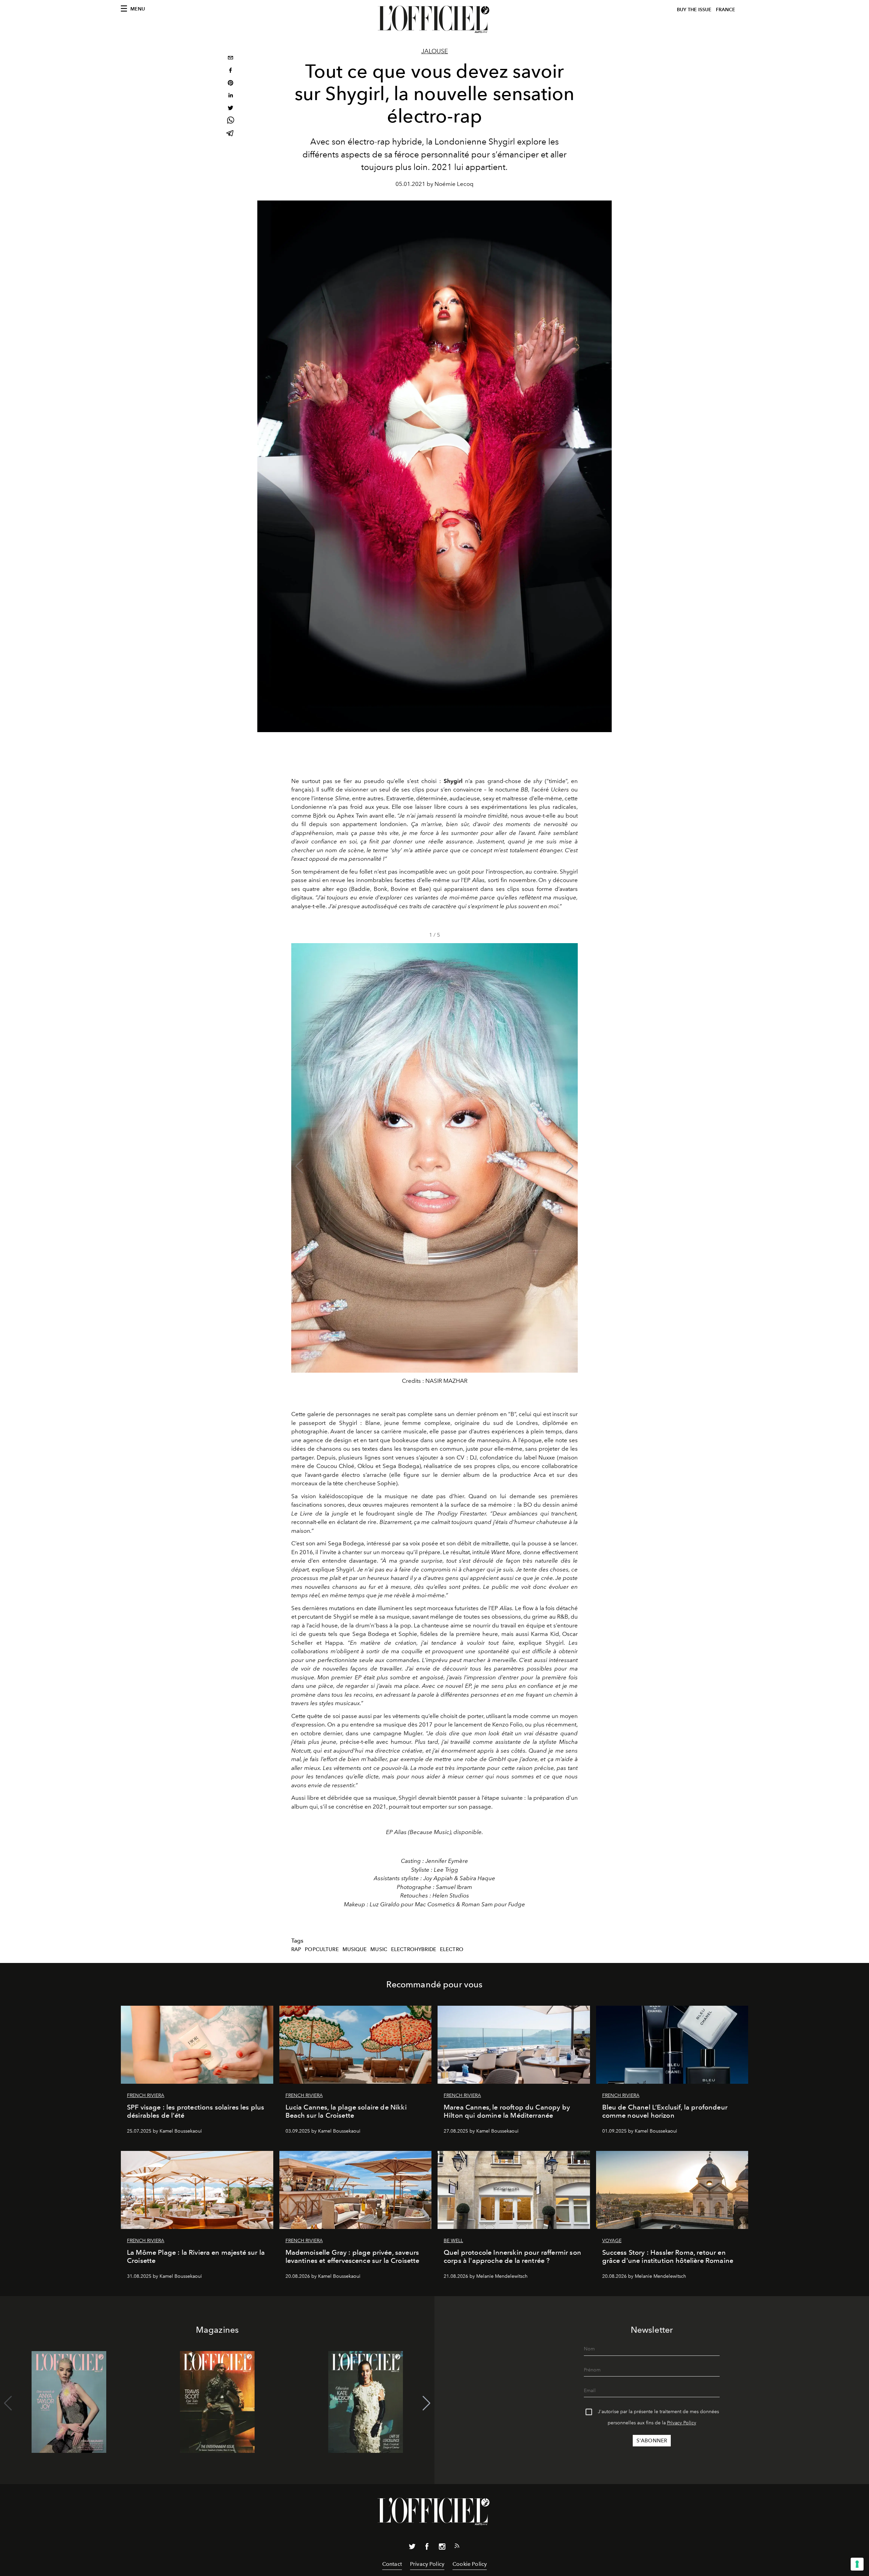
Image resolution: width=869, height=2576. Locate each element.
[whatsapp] (230, 121)
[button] (570, 1166)
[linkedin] (230, 96)
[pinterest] (230, 84)
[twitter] (230, 109)
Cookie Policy (470, 2564)
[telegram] (230, 134)
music (379, 1949)
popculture (322, 1949)
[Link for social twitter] (412, 2548)
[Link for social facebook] (427, 2548)
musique (355, 1949)
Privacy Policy (682, 2423)
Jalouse (435, 51)
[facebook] (230, 71)
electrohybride (414, 1949)
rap (296, 1949)
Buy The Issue (694, 10)
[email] (230, 59)
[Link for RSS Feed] (457, 2547)
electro (452, 1949)
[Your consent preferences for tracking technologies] (857, 2564)
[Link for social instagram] (442, 2548)
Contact (392, 2564)
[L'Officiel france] (434, 19)
